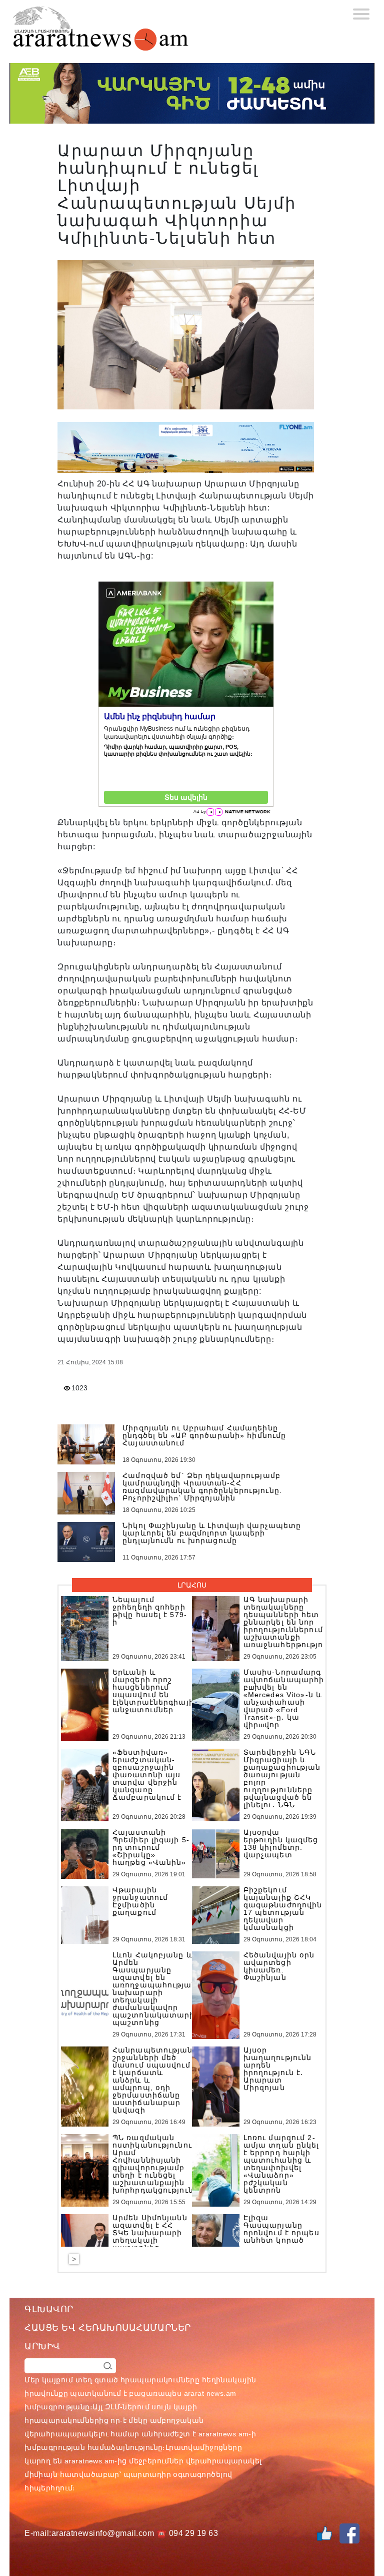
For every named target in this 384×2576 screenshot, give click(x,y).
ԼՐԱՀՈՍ (192, 1585)
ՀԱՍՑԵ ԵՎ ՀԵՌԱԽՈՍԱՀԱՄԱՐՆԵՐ (108, 2328)
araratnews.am (223, 2434)
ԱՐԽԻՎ (42, 2346)
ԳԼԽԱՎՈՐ (49, 2309)
